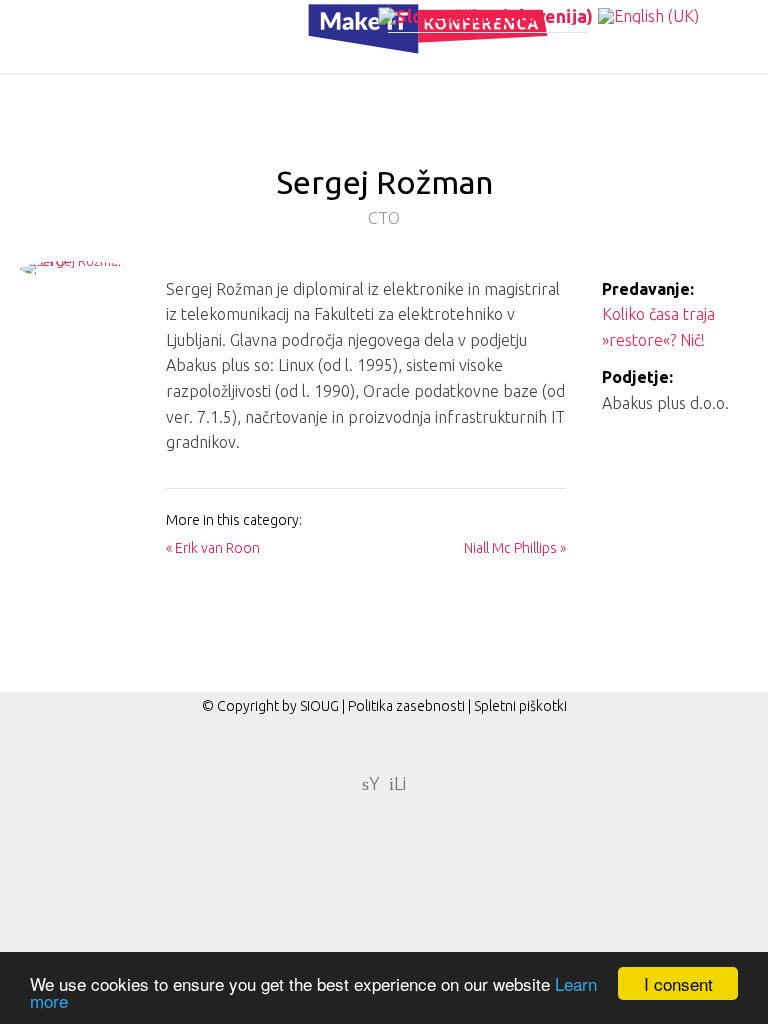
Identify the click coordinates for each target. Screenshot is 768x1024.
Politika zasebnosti (406, 706)
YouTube (371, 782)
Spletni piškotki (520, 706)
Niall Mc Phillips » (515, 548)
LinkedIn (397, 782)
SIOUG (319, 706)
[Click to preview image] (74, 281)
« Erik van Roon (213, 548)
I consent (678, 983)
